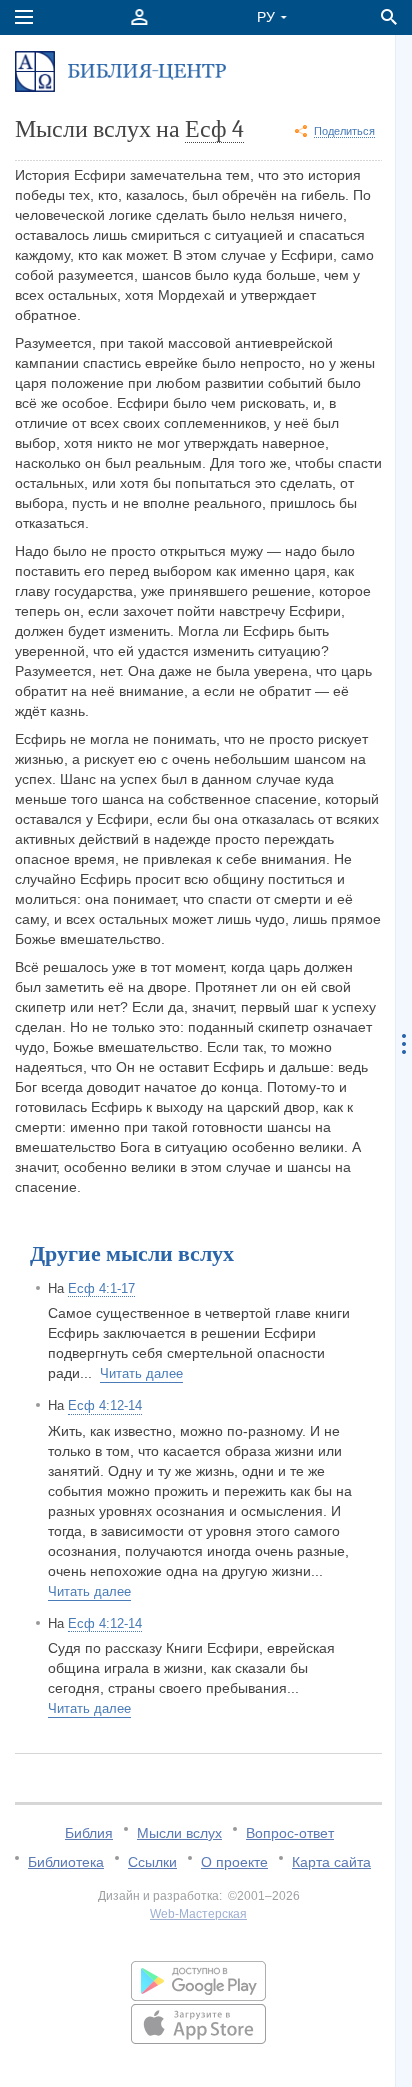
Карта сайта (331, 1862)
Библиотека (66, 1862)
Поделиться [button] (344, 131)
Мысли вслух (179, 1833)
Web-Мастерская (198, 1914)
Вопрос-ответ (290, 1833)
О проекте (234, 1862)
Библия (89, 1833)
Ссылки (152, 1862)
